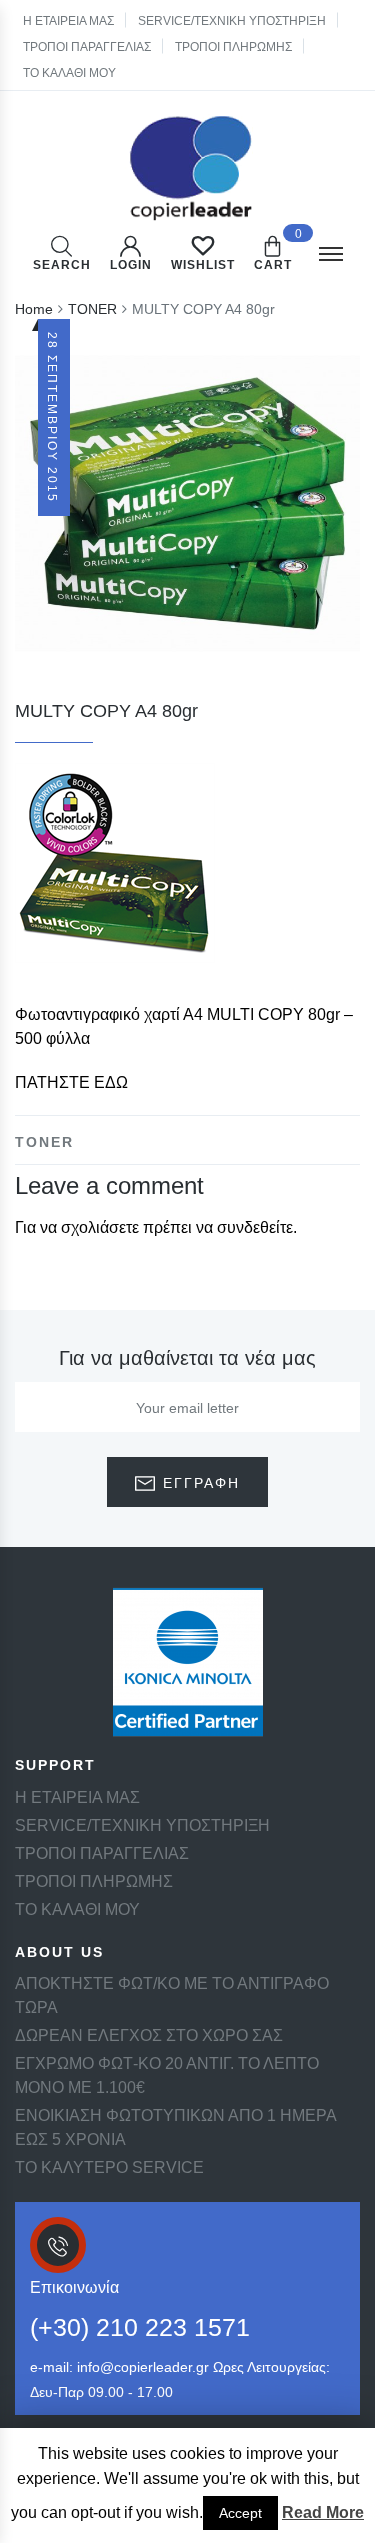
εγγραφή (198, 1483)
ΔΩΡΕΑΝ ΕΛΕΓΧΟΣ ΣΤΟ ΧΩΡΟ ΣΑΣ (149, 2035)
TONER (44, 1142)
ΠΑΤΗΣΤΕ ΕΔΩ (71, 1082)
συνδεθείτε (255, 1227)
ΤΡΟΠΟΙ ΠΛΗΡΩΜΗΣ (233, 47)
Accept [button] (240, 2513)
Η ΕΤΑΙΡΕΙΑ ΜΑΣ (68, 21)
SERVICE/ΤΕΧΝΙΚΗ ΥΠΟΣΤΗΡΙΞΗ (232, 21)
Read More (323, 2512)
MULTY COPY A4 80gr (106, 711)
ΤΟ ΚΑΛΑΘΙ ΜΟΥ (69, 73)
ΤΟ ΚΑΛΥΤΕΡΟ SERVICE (109, 2167)
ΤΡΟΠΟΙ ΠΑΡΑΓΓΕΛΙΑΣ (87, 47)
